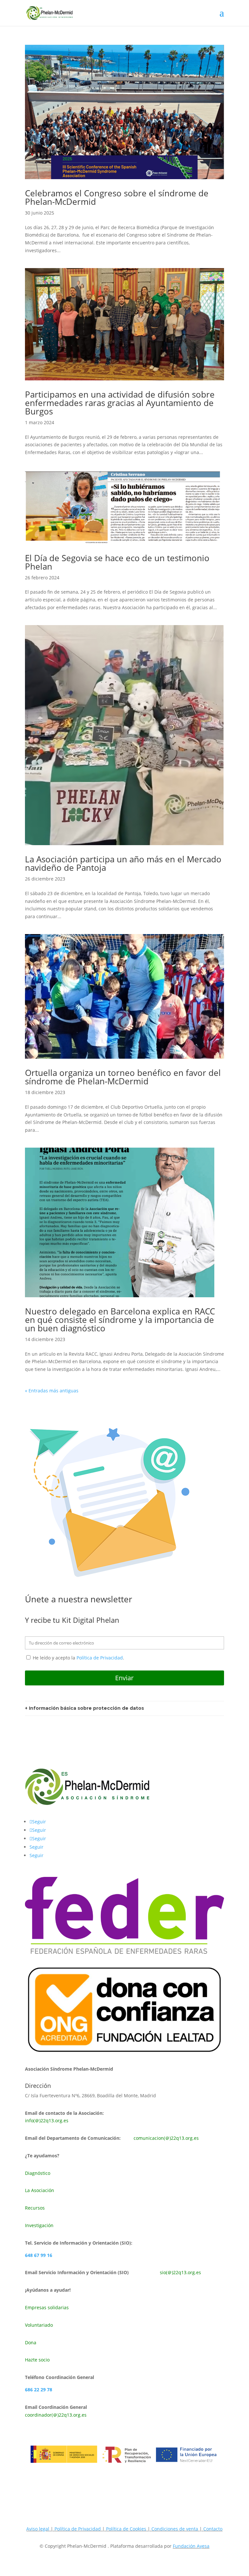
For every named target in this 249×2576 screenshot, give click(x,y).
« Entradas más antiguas (52, 1391)
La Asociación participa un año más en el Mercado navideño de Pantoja (123, 863)
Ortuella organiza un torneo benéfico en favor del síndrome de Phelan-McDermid (123, 1077)
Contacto (213, 2529)
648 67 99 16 (39, 2255)
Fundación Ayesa (191, 2546)
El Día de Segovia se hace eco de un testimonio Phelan (117, 562)
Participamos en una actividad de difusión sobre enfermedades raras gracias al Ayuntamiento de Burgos (120, 403)
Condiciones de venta (175, 2529)
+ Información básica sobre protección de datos (84, 1708)
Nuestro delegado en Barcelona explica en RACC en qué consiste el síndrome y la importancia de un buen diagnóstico (120, 1320)
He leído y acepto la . (78, 1658)
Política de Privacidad (100, 1658)
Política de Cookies (126, 2529)
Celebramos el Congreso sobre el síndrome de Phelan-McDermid (117, 197)
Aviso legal (38, 2529)
